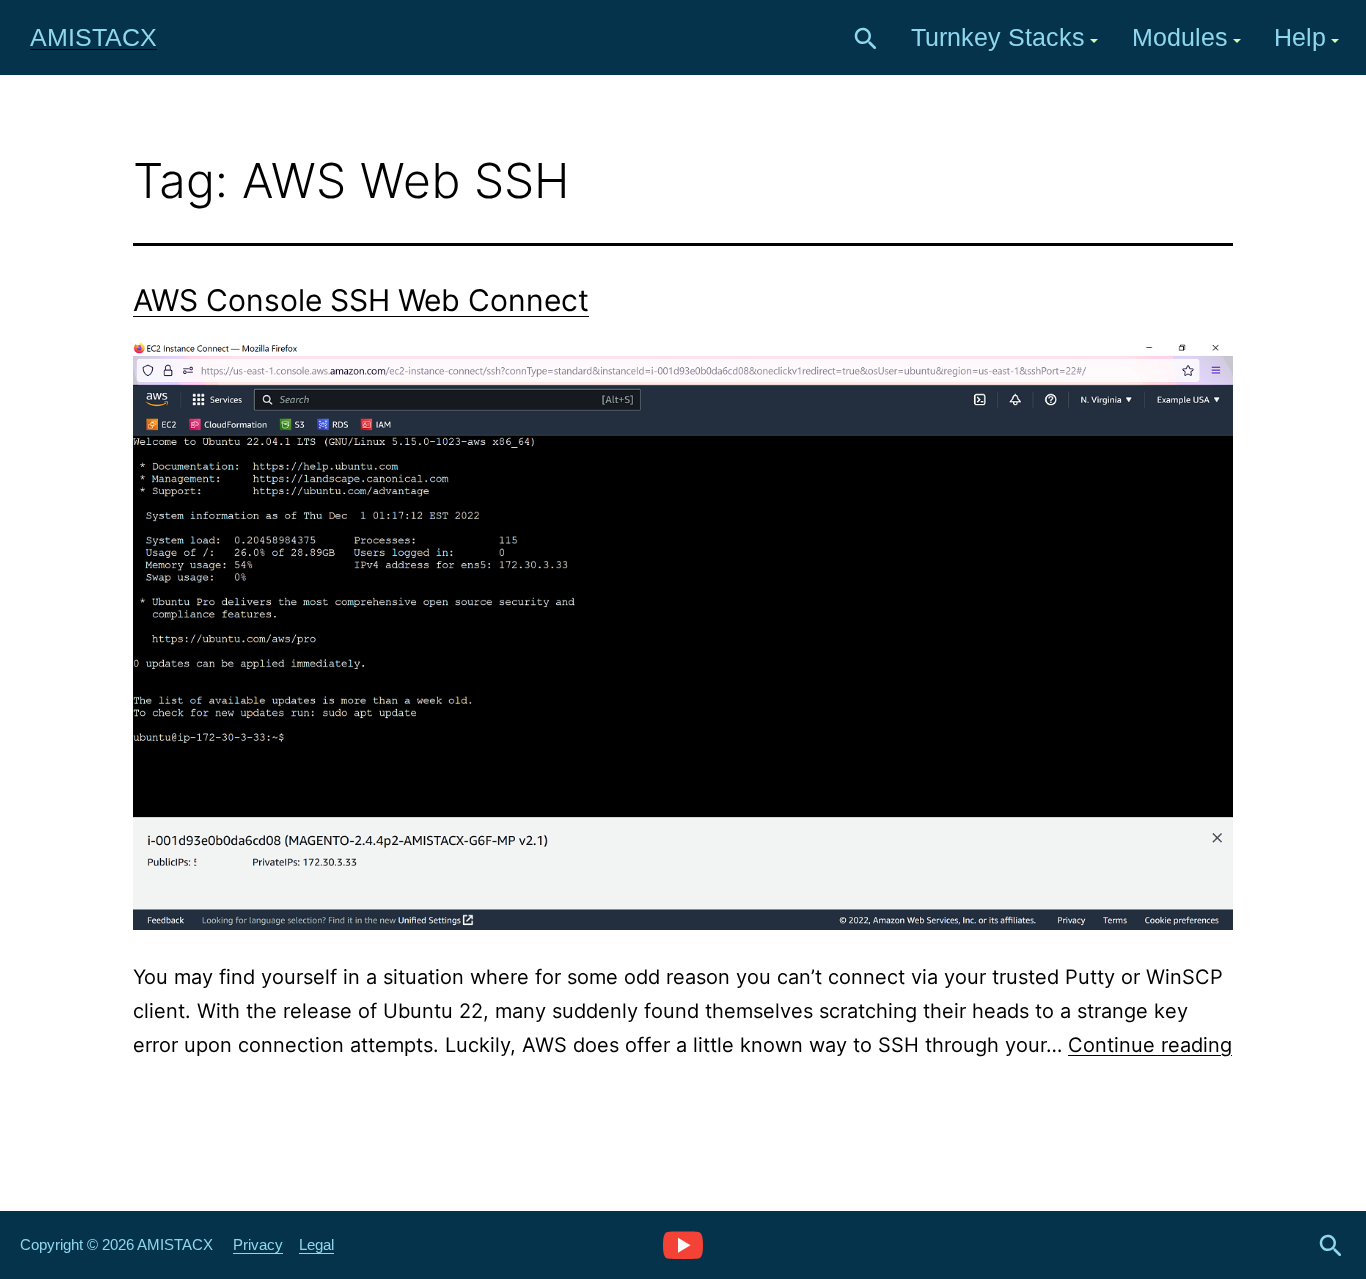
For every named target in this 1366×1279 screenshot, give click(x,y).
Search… (866, 39)
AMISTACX (93, 37)
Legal (316, 1244)
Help (1300, 37)
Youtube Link (683, 1244)
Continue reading (1150, 1045)
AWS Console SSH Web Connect (361, 300)
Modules (1180, 37)
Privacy (258, 1244)
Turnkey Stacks (998, 37)
